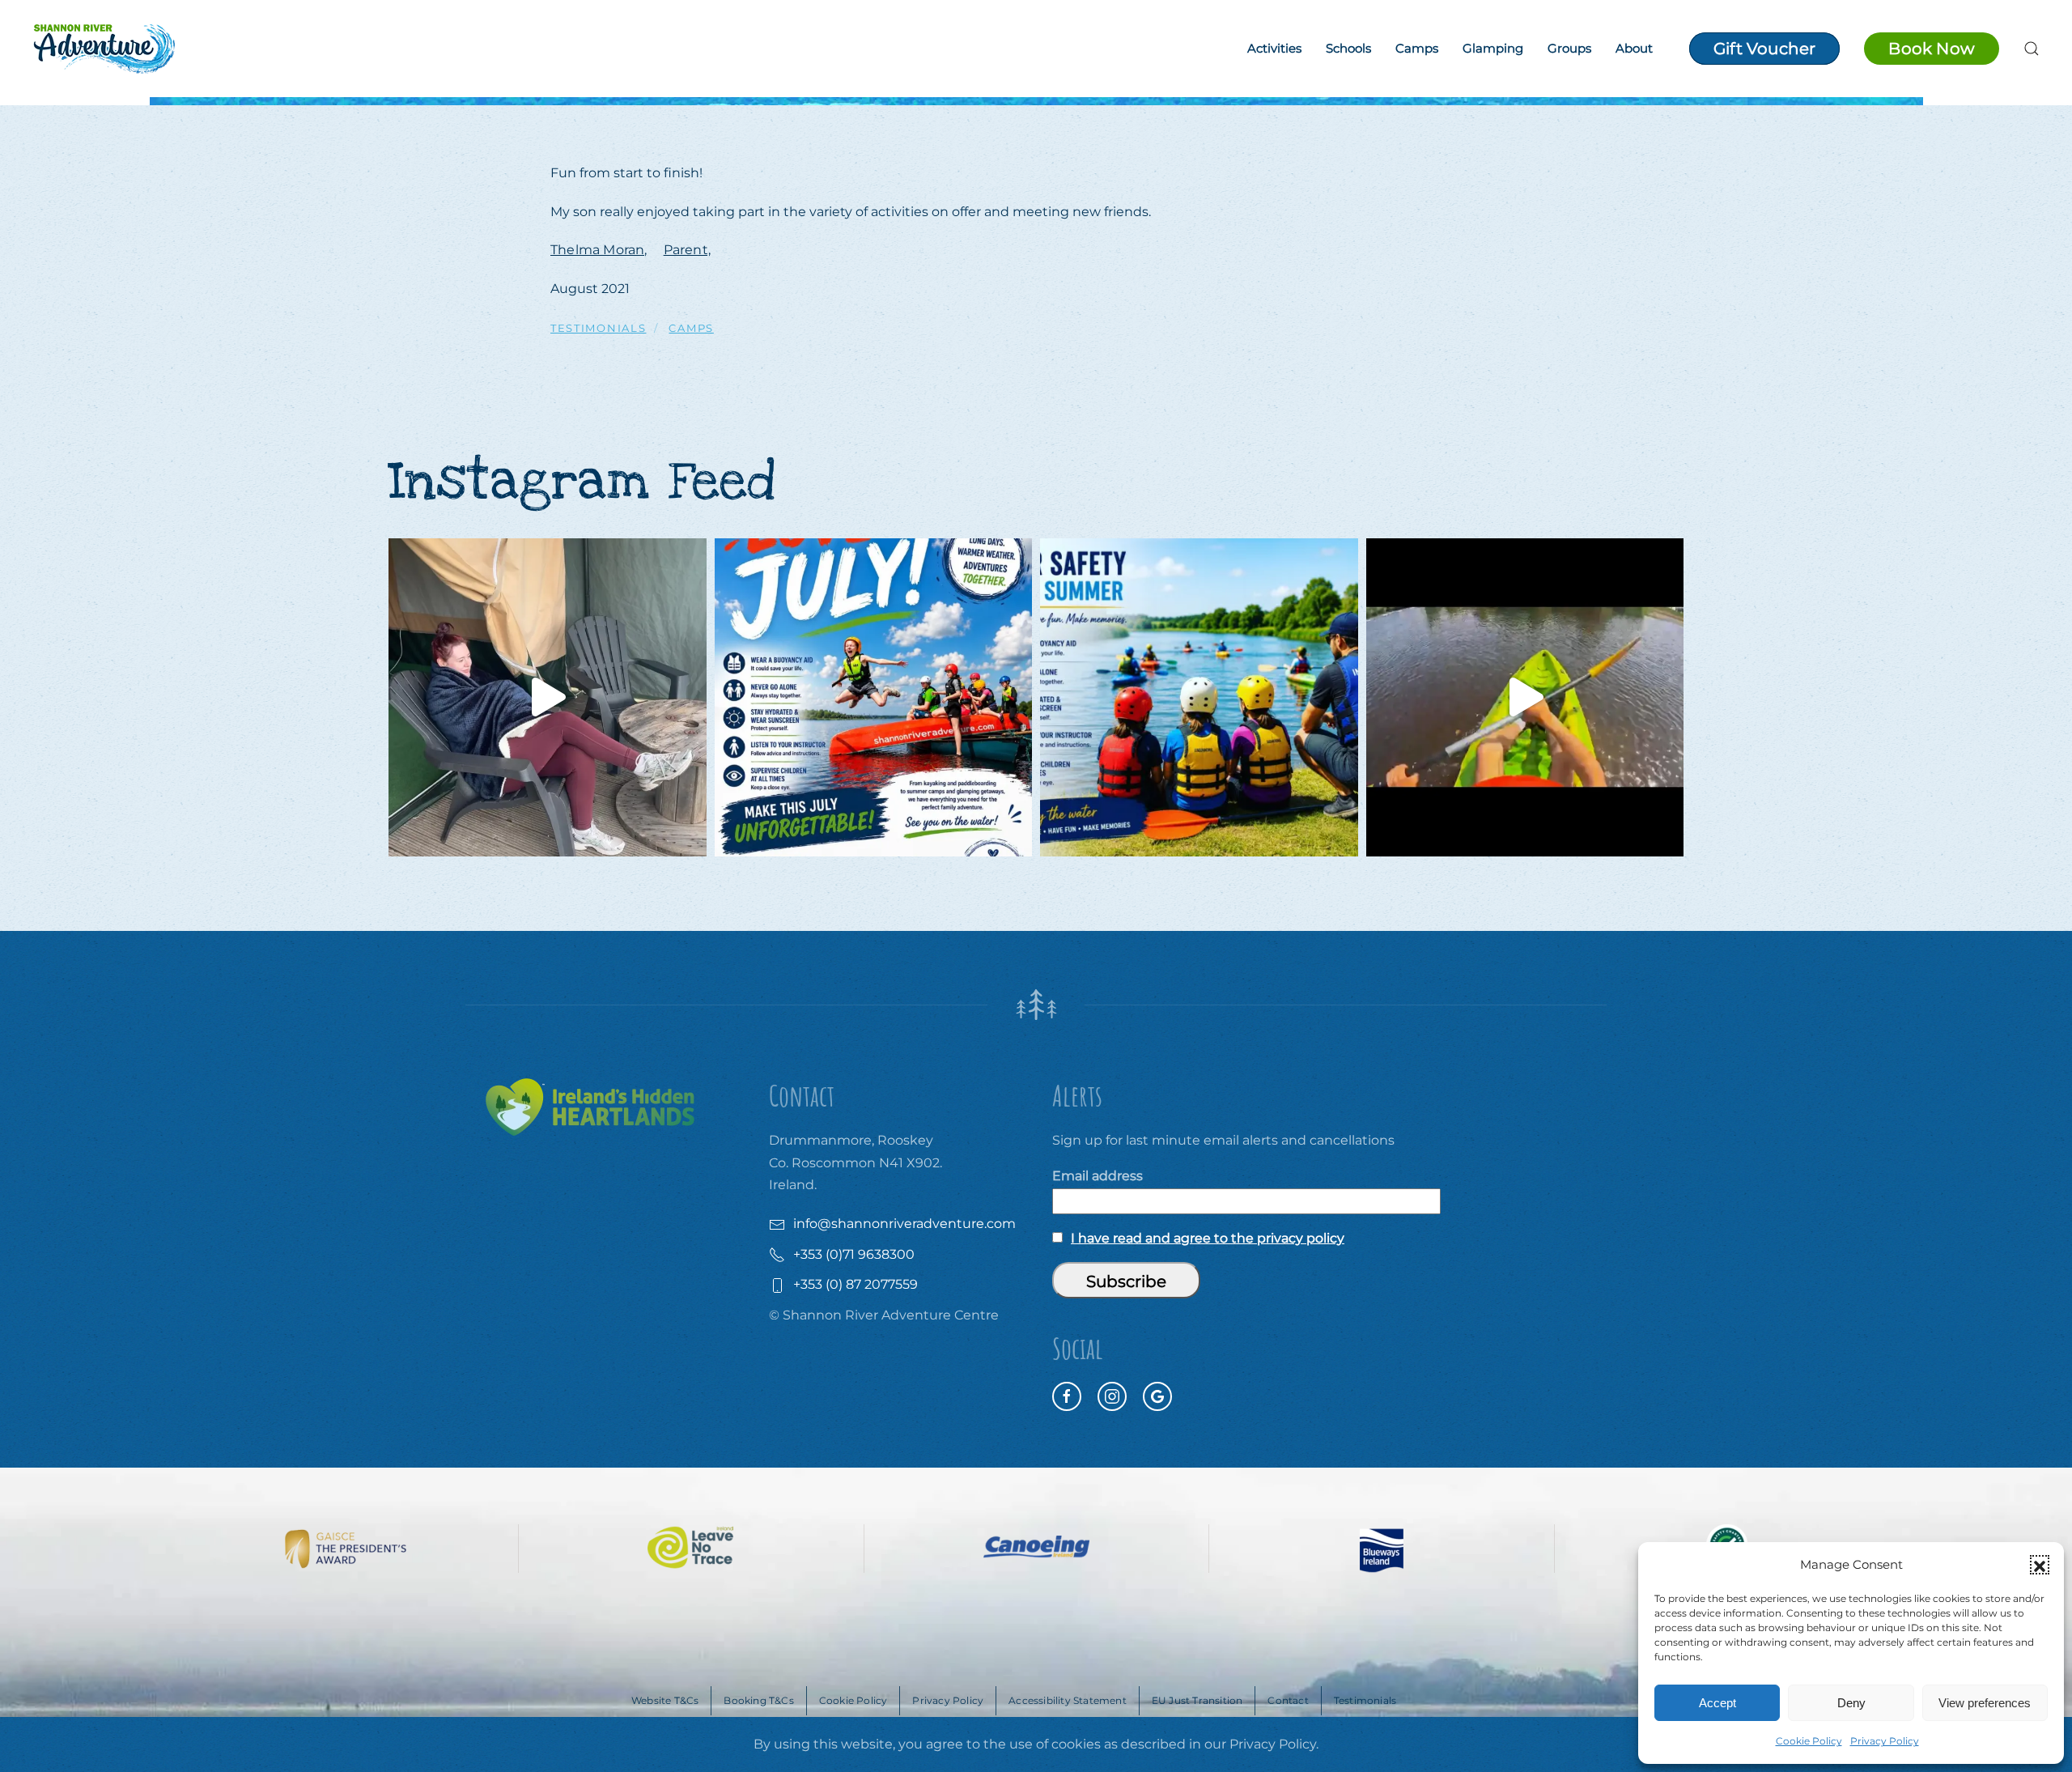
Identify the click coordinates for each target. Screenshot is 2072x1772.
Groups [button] (1569, 48)
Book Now (1932, 49)
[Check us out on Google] (1157, 1396)
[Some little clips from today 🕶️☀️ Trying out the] (1525, 697)
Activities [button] (1274, 48)
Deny (1851, 1703)
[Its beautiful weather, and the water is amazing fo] (1199, 697)
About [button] (1634, 48)
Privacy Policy (1885, 1741)
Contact (1288, 1700)
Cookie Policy (1809, 1741)
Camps (1417, 48)
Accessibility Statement (1068, 1700)
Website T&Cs (665, 1700)
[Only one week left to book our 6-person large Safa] (548, 697)
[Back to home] (104, 49)
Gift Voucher (1764, 49)
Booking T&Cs (758, 1700)
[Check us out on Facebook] (1067, 1396)
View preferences (1985, 1703)
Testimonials (1365, 1700)
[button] (2040, 1565)
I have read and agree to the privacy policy (1208, 1238)
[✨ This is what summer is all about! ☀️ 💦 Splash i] (874, 697)
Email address (1098, 1176)
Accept (1717, 1703)
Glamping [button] (1493, 48)
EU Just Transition (1197, 1700)
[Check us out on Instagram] (1112, 1396)
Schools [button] (1348, 48)
